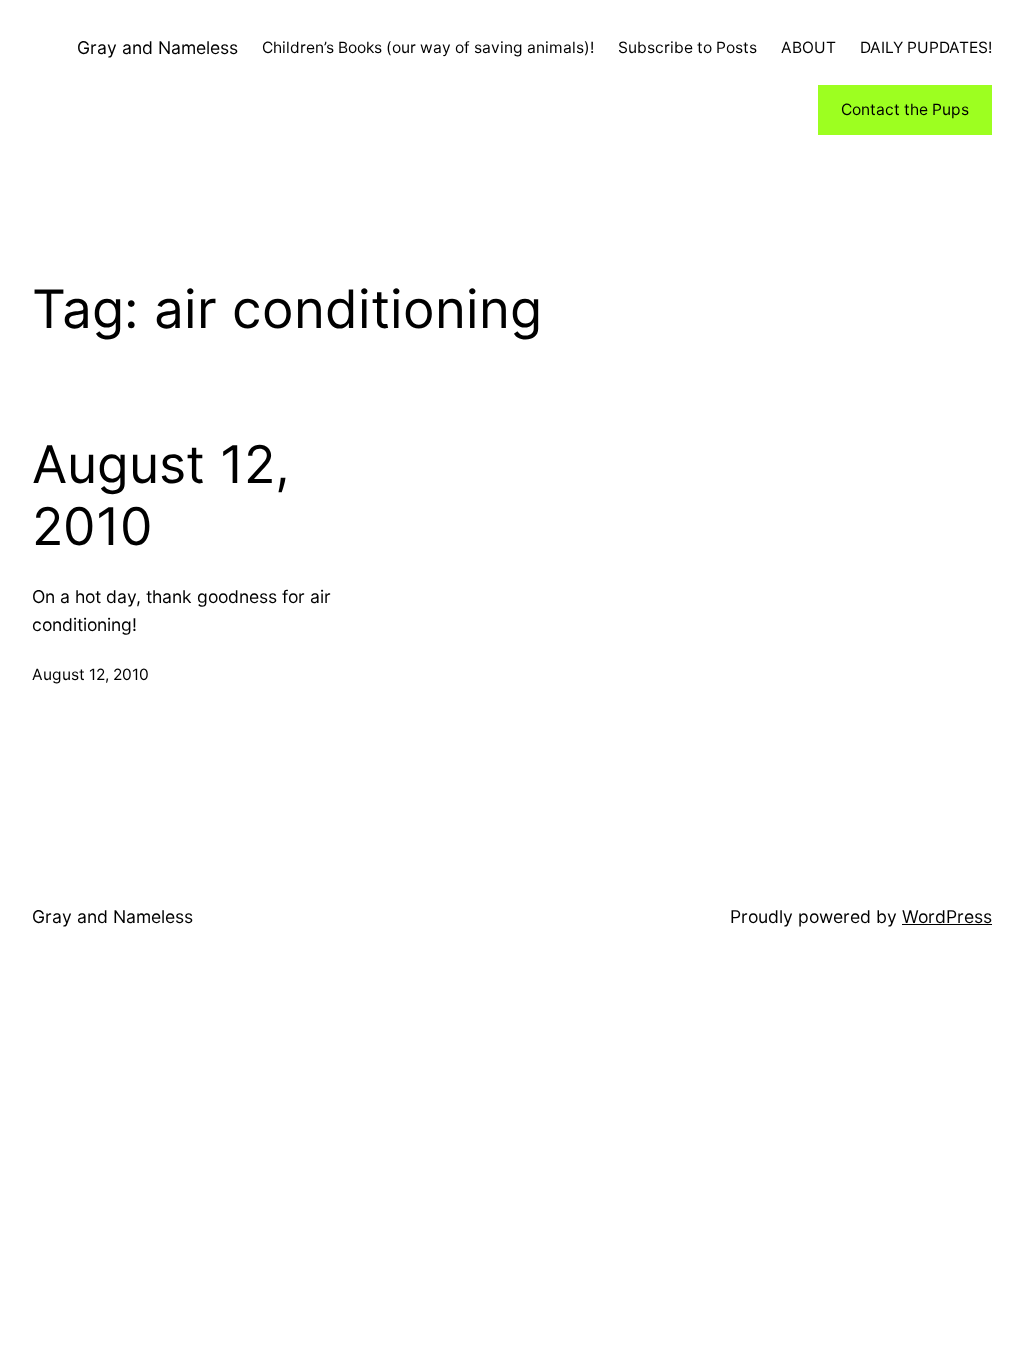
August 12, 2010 (161, 496)
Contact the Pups (905, 109)
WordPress (947, 916)
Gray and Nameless (157, 47)
